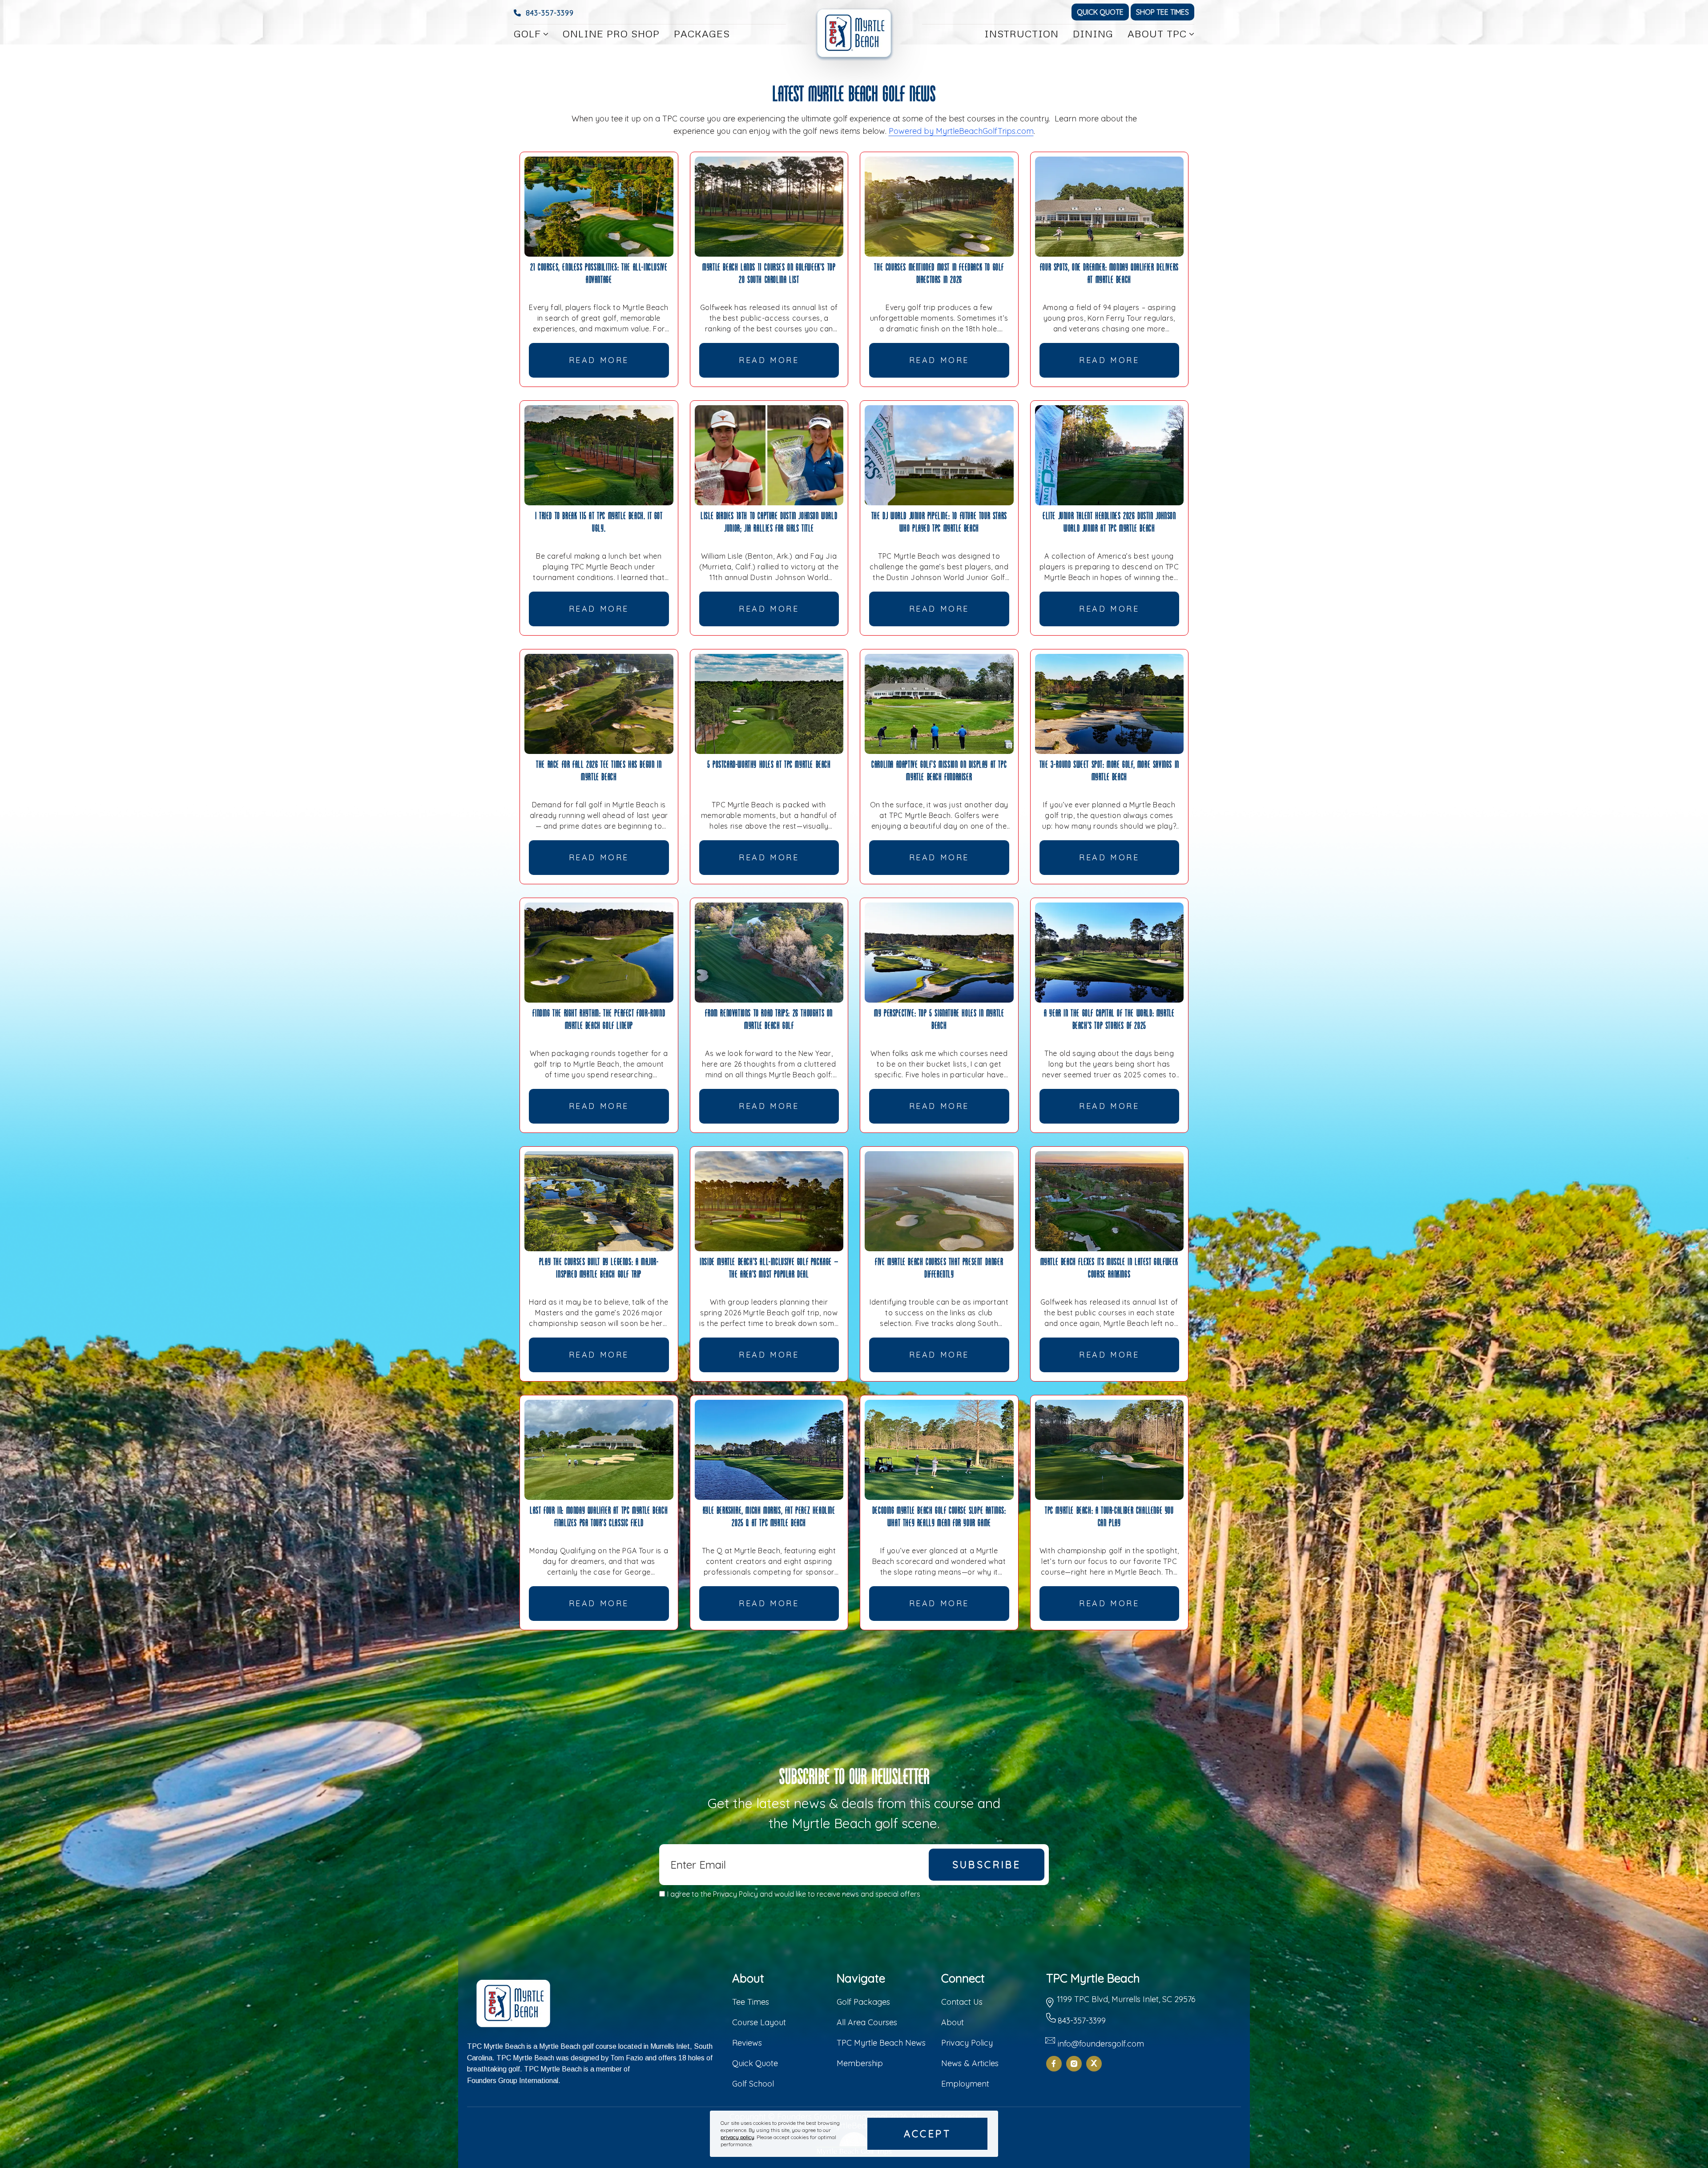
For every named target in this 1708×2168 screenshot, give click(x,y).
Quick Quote (1100, 12)
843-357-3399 (550, 13)
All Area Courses (867, 2022)
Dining (1093, 34)
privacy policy (737, 2137)
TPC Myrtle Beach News (881, 2043)
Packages (702, 34)
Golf (527, 34)
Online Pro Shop (611, 34)
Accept (927, 2134)
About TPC (1157, 34)
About (953, 2022)
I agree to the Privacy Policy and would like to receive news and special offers (794, 1894)
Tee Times (751, 2002)
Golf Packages (863, 2002)
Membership (860, 2063)
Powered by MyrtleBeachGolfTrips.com (961, 131)
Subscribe (987, 1865)
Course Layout (759, 2022)
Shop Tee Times (1162, 12)
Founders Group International (513, 2081)
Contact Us (962, 2002)
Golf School (753, 2084)
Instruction (1021, 34)
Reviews (747, 2043)
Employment (965, 2084)
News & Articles (970, 2063)
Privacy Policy (967, 2043)
